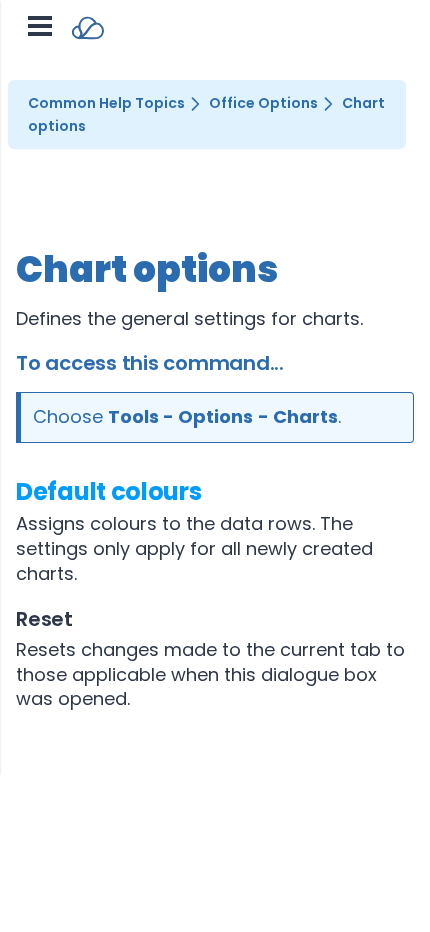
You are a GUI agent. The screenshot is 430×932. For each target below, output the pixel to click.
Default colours (109, 491)
